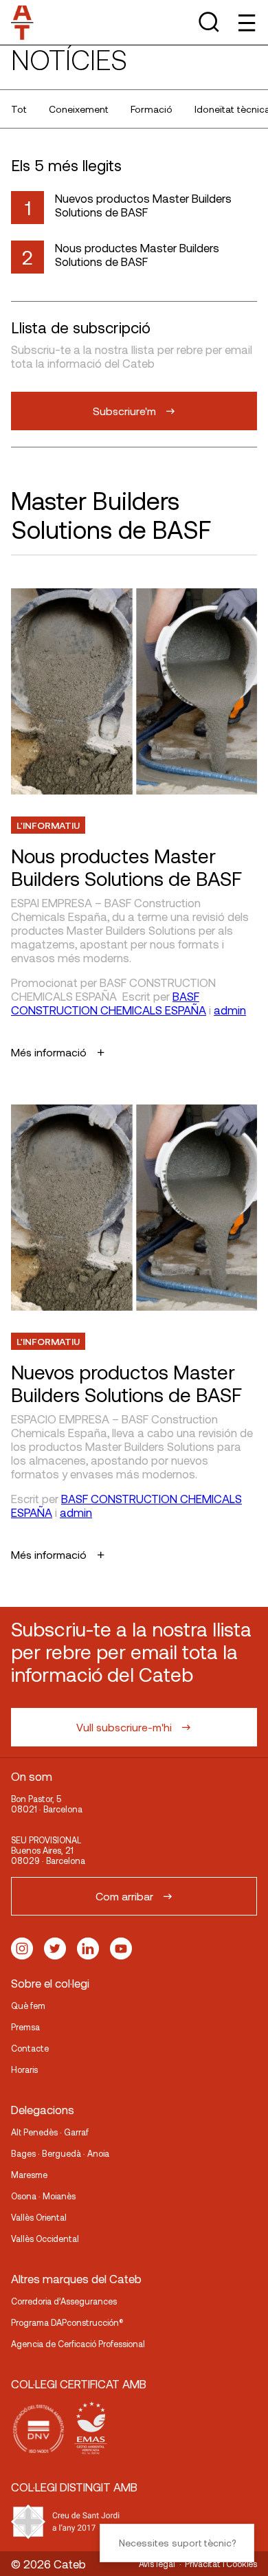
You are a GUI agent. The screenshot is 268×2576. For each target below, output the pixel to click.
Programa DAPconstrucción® (67, 2322)
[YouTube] (121, 1948)
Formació (152, 109)
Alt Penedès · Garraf (50, 2132)
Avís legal (157, 2564)
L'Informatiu (48, 825)
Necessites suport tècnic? (177, 2543)
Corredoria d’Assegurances (64, 2301)
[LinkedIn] (88, 1948)
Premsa (25, 2027)
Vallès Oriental (39, 2217)
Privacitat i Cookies (221, 2564)
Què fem (28, 2006)
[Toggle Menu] (246, 22)
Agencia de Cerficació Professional (78, 2344)
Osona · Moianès (43, 2196)
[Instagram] (22, 1948)
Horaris (24, 2069)
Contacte (30, 2048)
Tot (19, 109)
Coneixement (79, 109)
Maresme (29, 2175)
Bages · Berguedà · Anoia (60, 2153)
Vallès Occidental (45, 2239)
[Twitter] (55, 1948)
